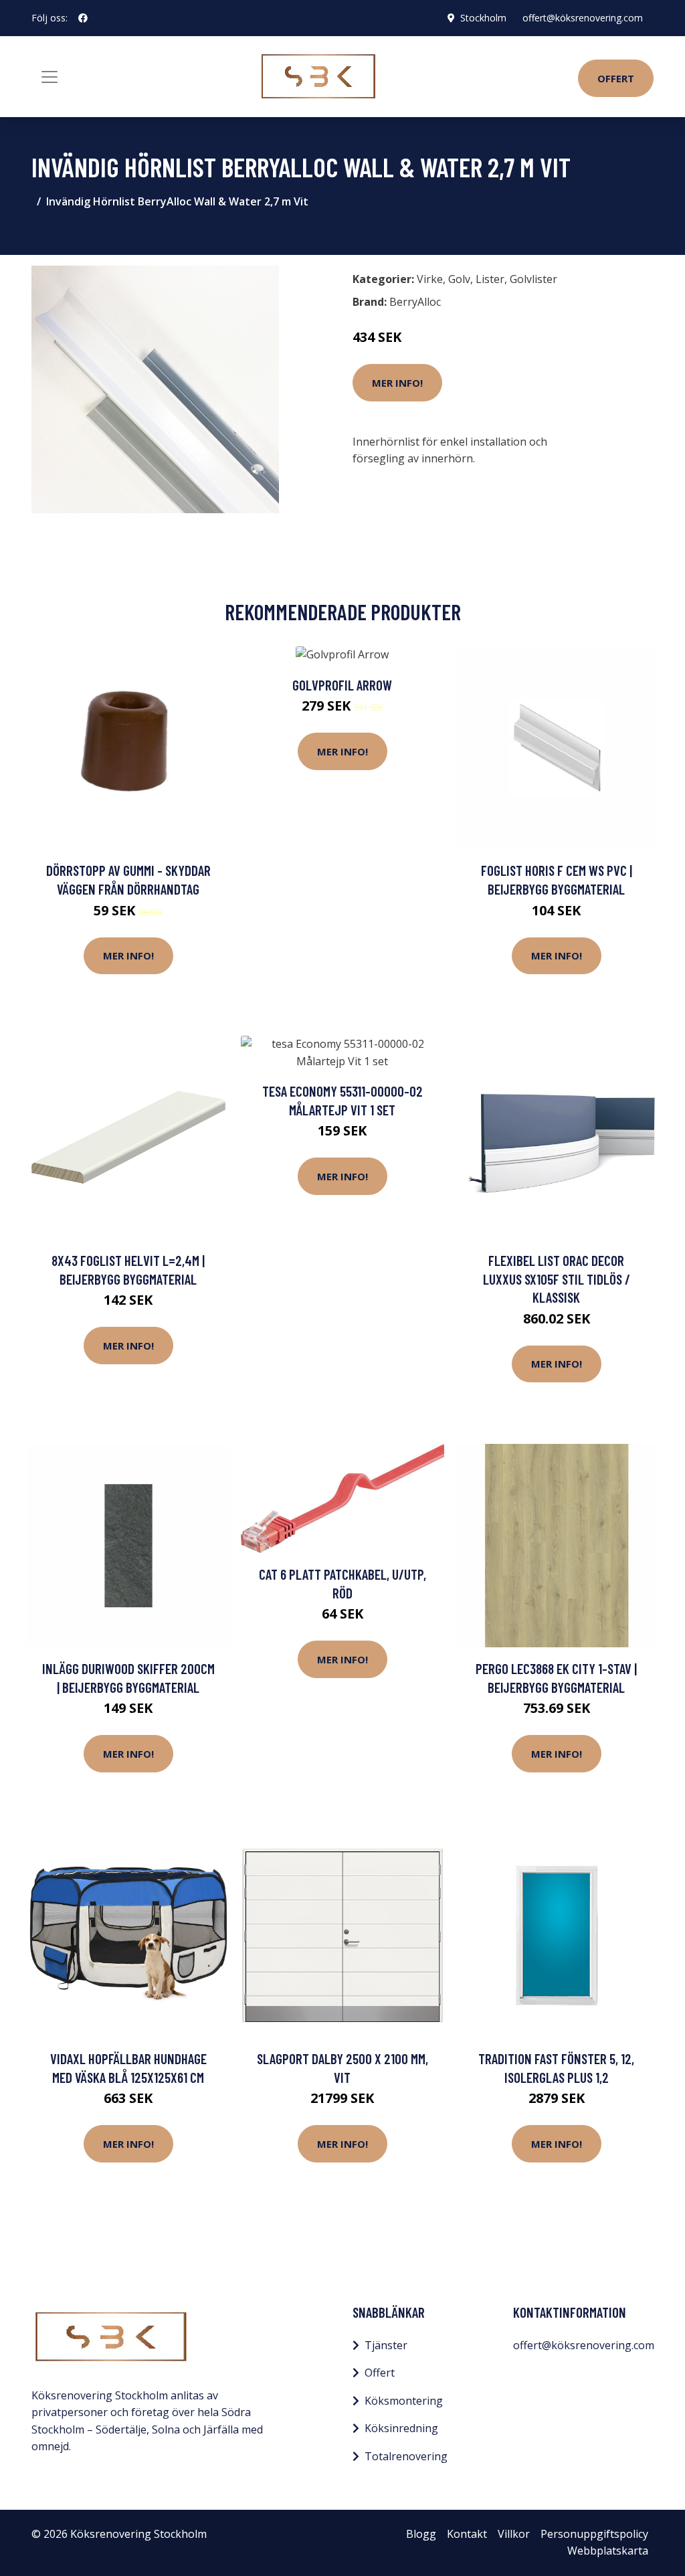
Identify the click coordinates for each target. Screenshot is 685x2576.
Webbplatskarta (608, 2551)
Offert (616, 78)
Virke (430, 279)
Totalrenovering (406, 2456)
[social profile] (83, 18)
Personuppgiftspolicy (594, 2534)
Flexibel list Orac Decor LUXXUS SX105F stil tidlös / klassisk (557, 1279)
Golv (459, 279)
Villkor (514, 2534)
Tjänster (386, 2345)
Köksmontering (404, 2401)
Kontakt (467, 2534)
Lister (490, 279)
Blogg (421, 2534)
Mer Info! (397, 383)
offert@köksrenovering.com (583, 18)
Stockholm (483, 18)
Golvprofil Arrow (342, 685)
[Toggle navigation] (50, 77)
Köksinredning (401, 2428)
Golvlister (533, 279)
